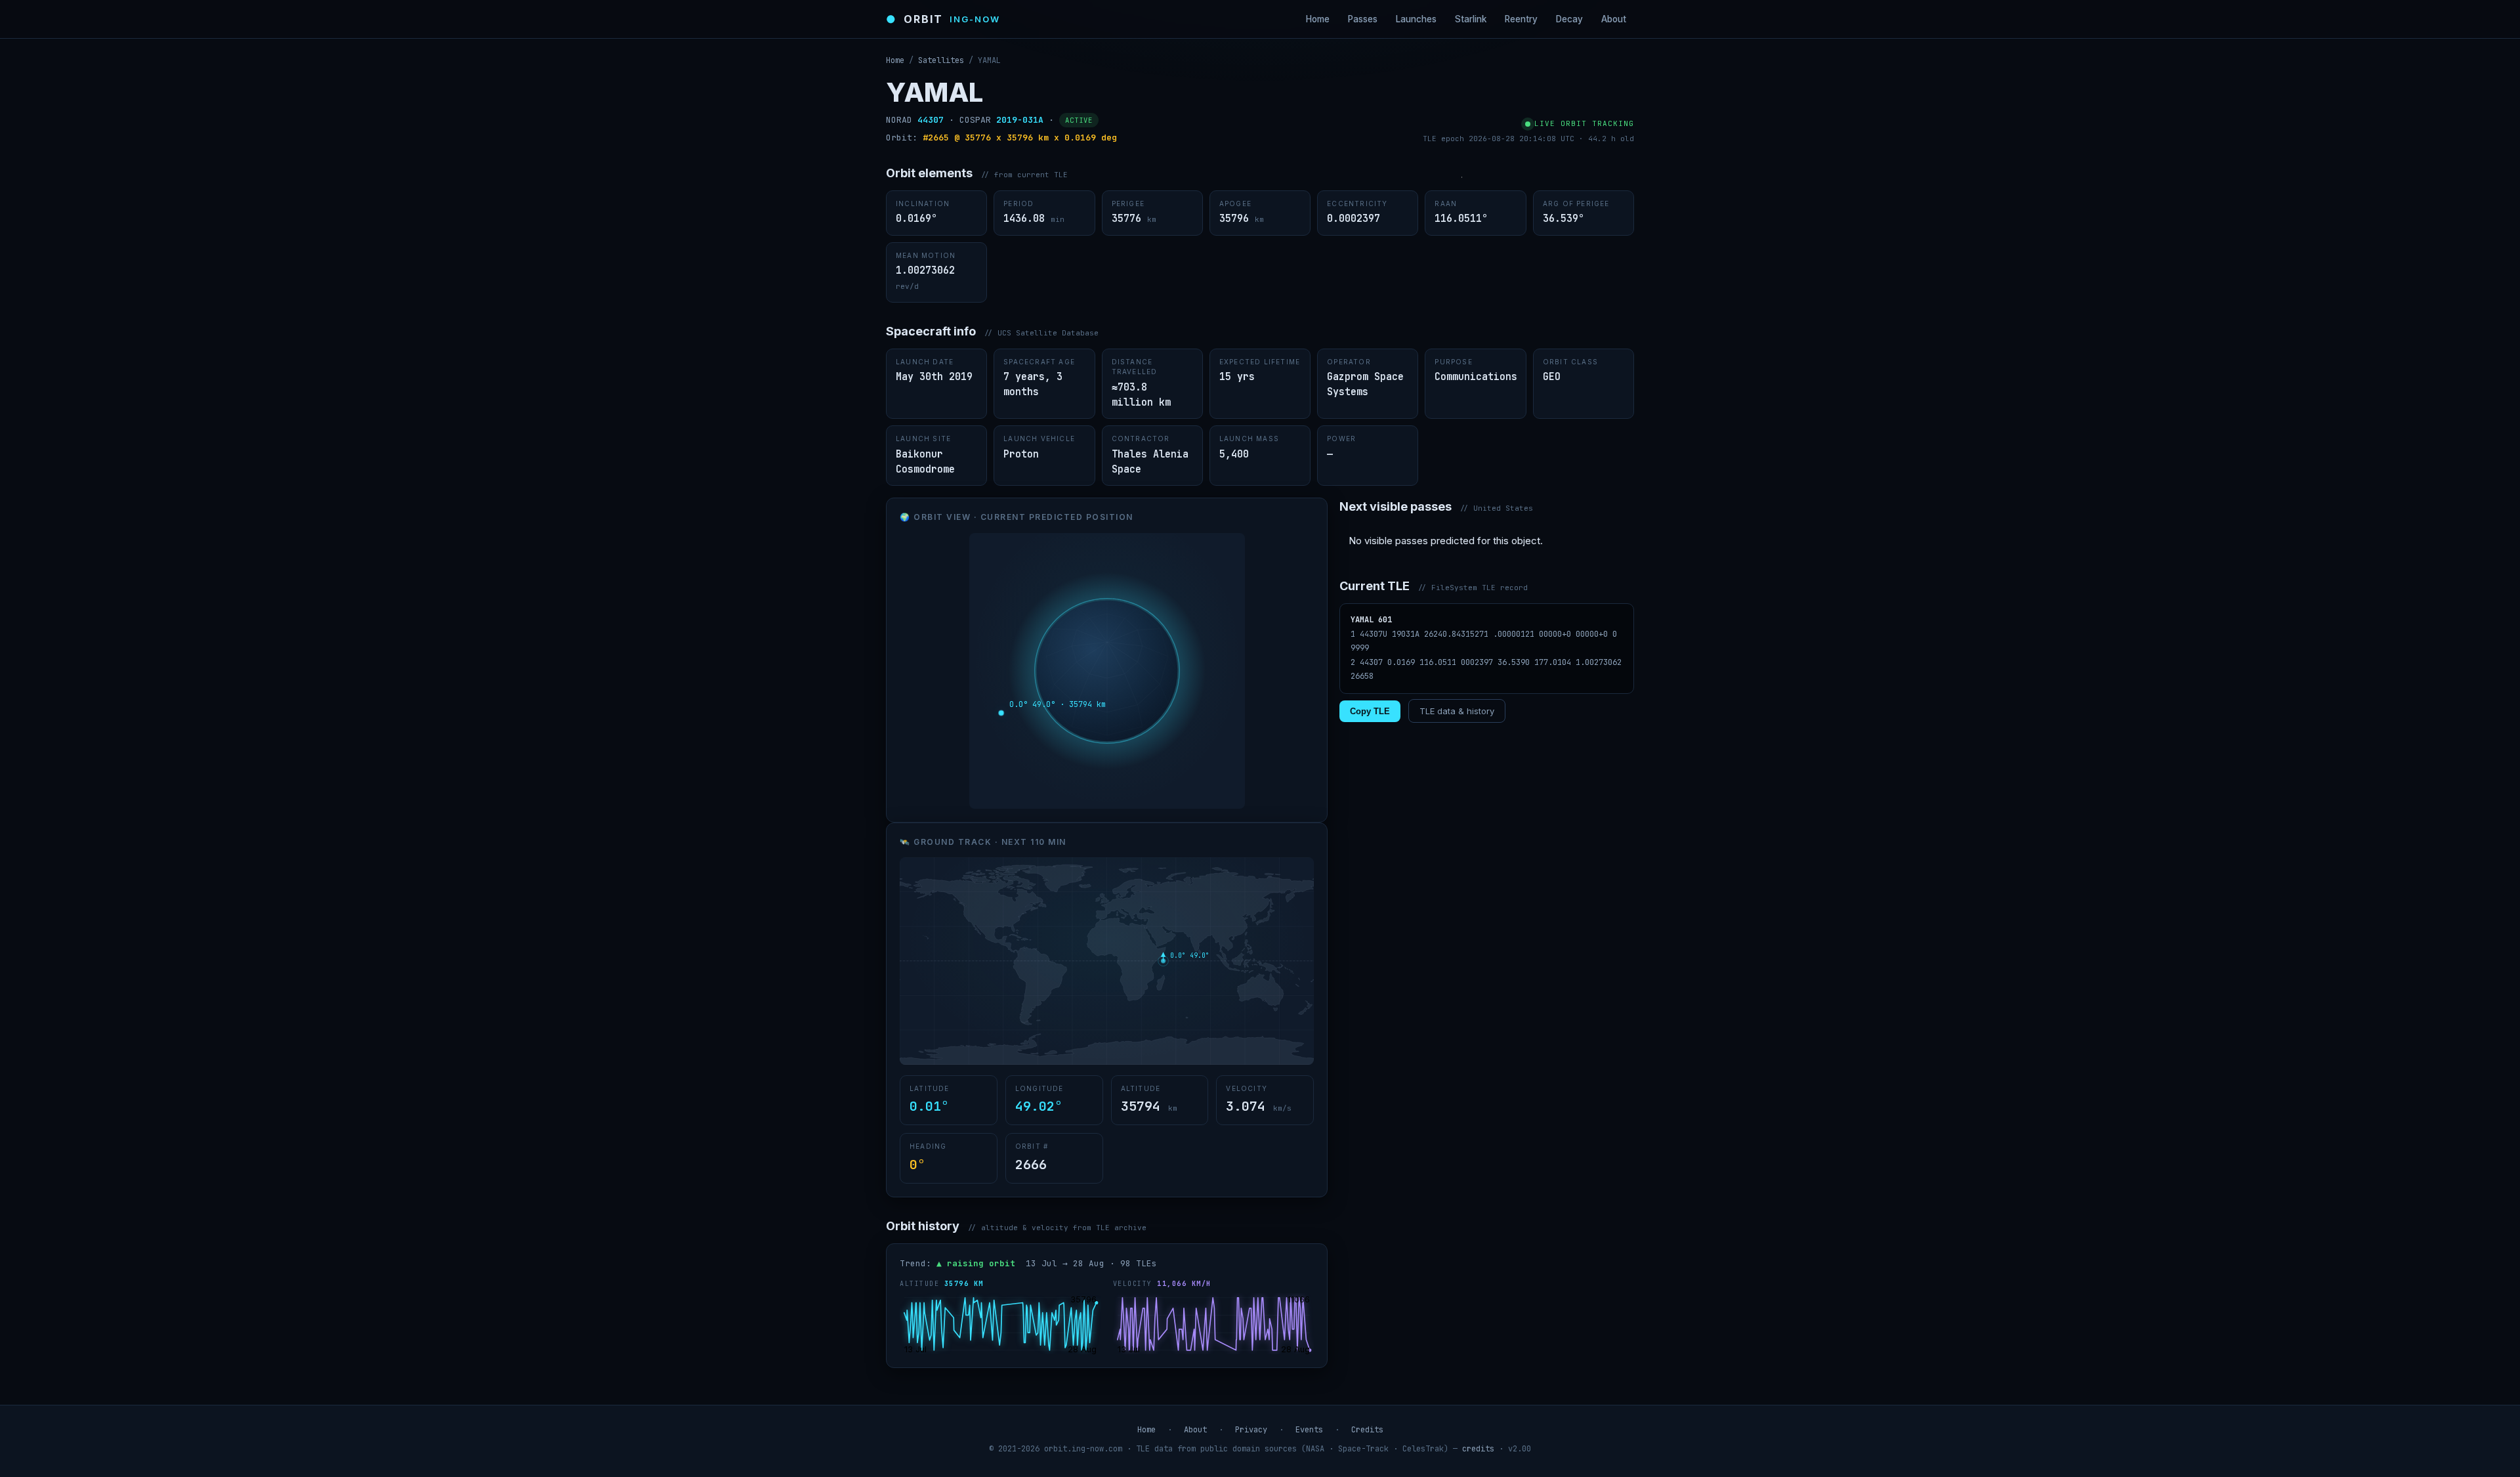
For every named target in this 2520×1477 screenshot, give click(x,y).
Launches (1416, 19)
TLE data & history (1457, 711)
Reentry (1521, 19)
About (1614, 19)
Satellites (941, 60)
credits (1478, 1449)
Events (1309, 1430)
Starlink (1471, 19)
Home (1318, 19)
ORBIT (943, 19)
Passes (1363, 19)
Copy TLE (1370, 711)
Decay (1569, 19)
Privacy (1251, 1430)
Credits (1367, 1430)
